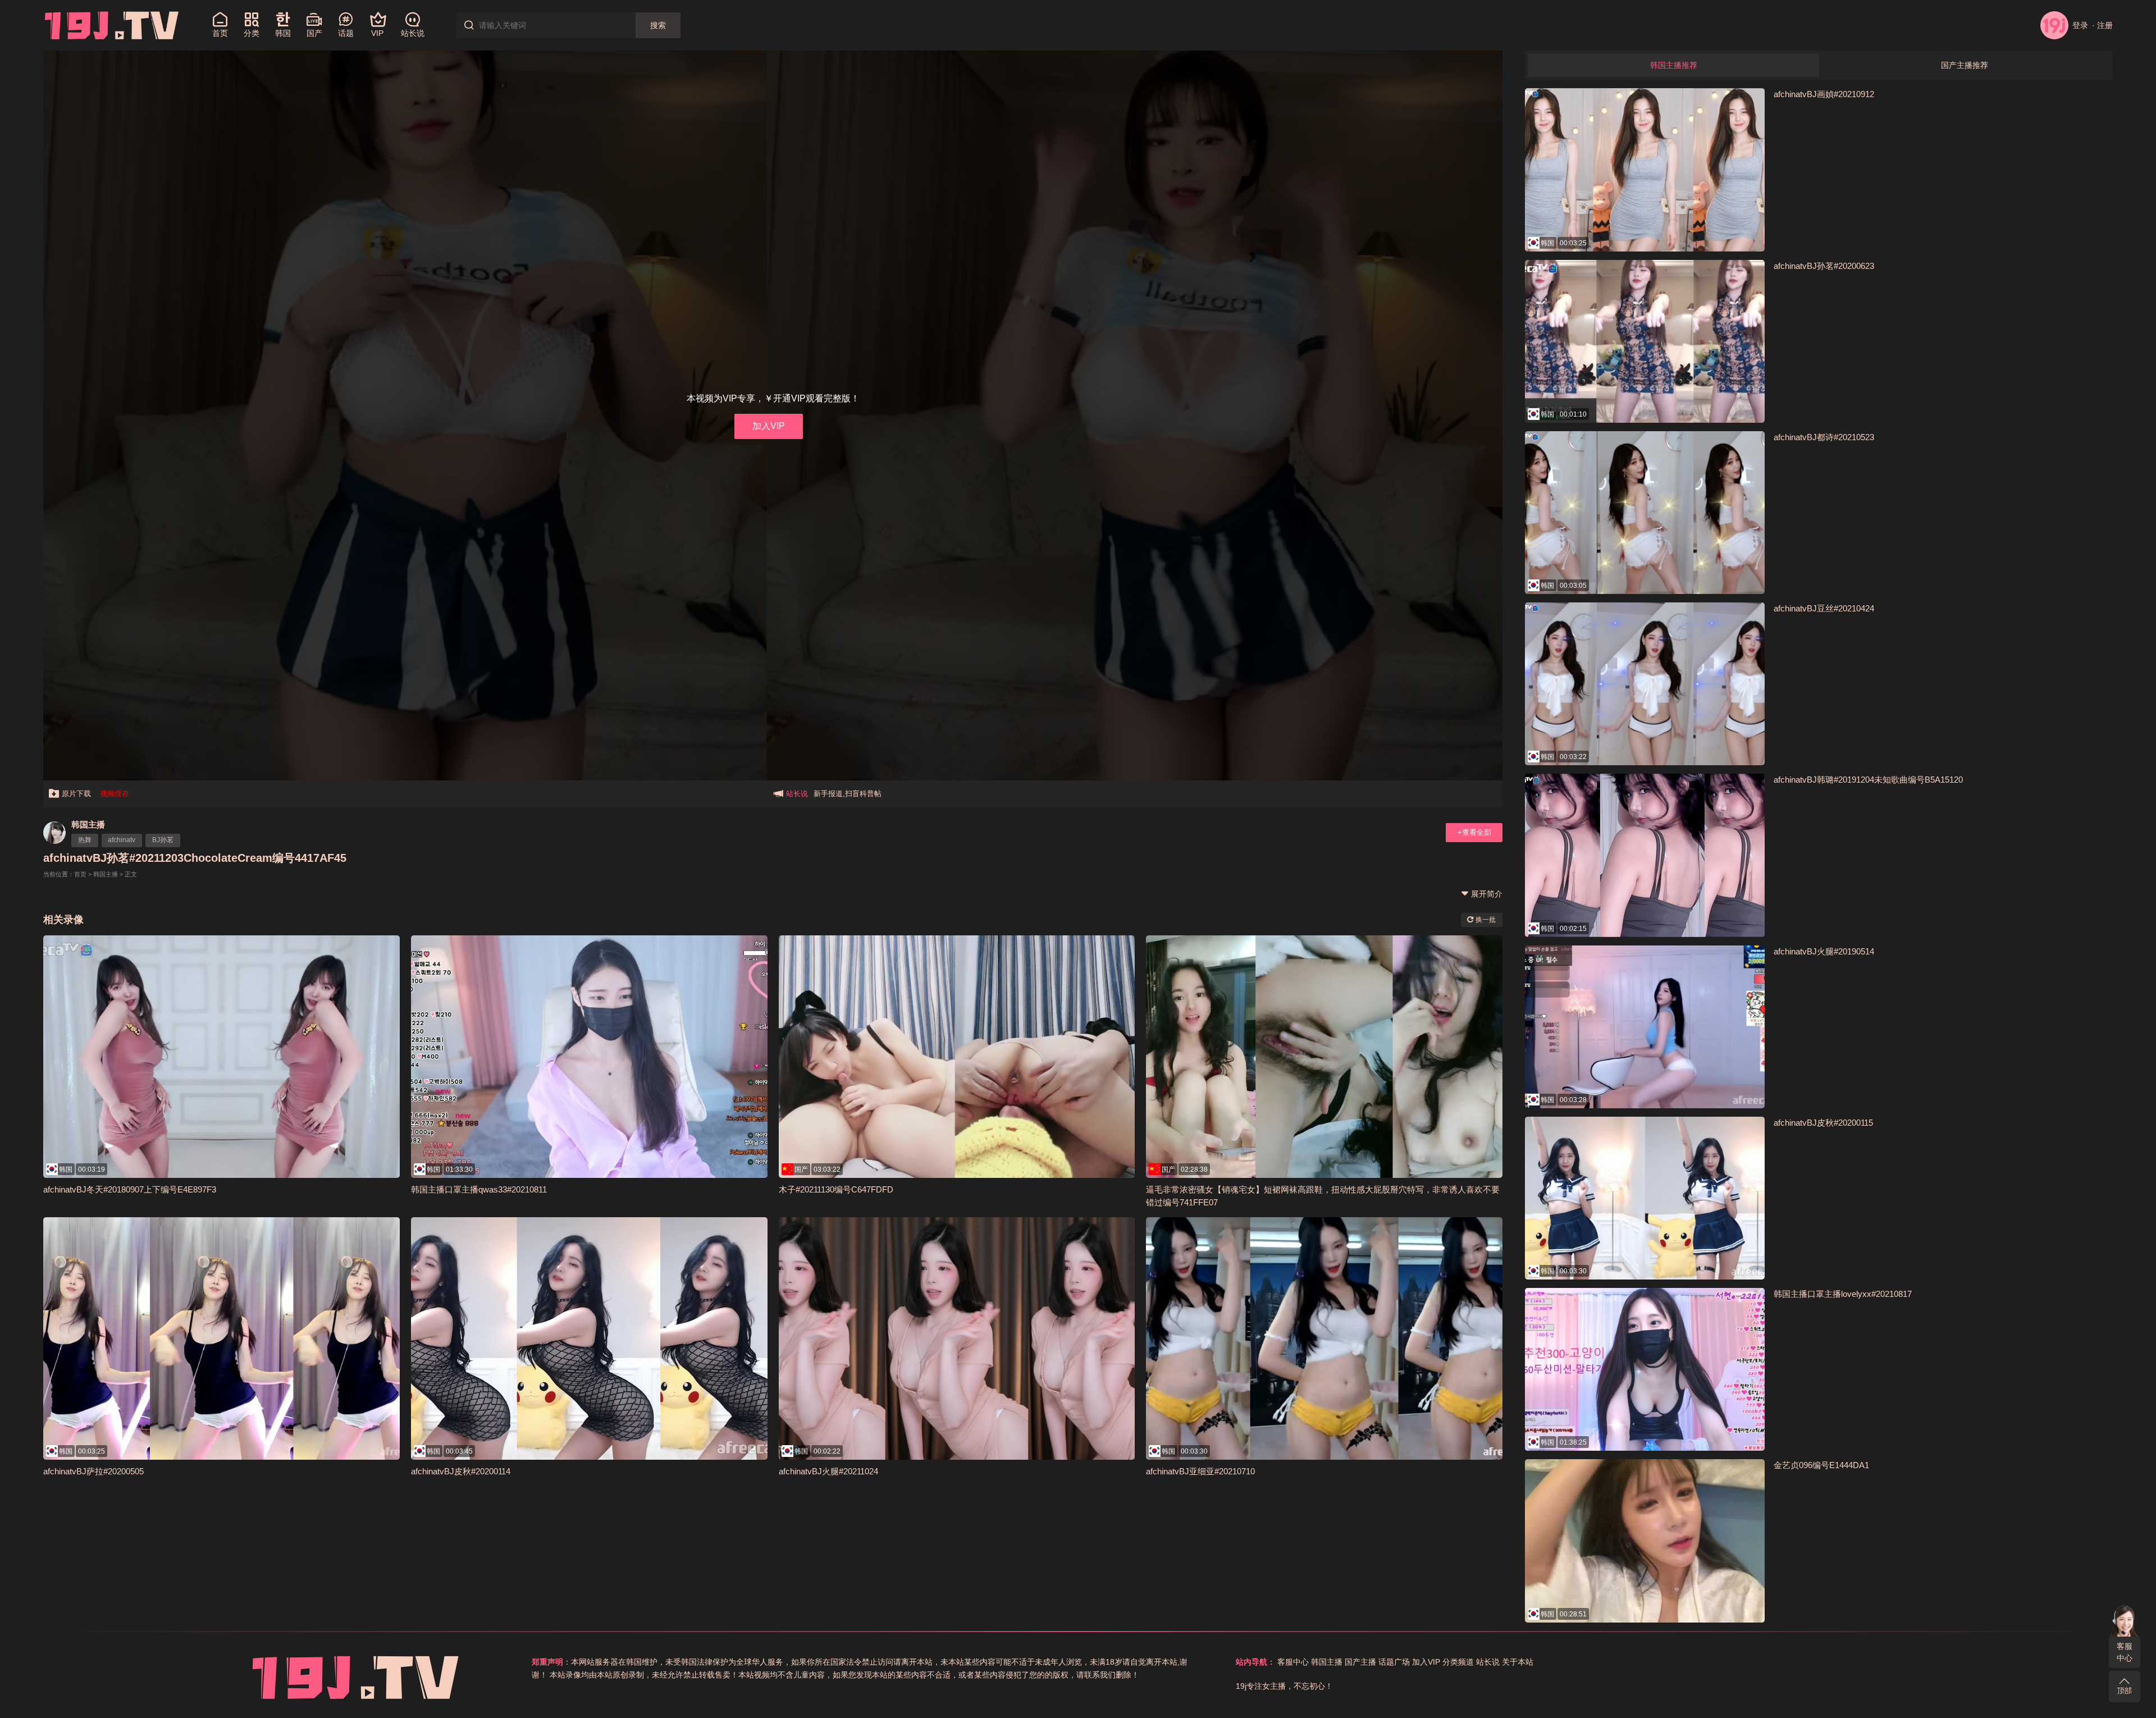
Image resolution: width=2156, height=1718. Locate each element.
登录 (2080, 25)
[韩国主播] (54, 833)
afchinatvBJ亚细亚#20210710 (1200, 1471)
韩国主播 (88, 824)
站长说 (1488, 1662)
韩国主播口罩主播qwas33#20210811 (479, 1189)
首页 (80, 874)
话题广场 (1394, 1662)
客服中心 (2125, 1652)
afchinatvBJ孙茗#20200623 (1824, 266)
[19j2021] (112, 25)
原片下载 (76, 794)
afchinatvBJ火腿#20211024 (828, 1471)
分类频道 (1458, 1662)
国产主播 (1360, 1662)
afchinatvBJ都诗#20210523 (1824, 437)
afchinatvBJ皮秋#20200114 (461, 1471)
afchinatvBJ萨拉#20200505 (93, 1471)
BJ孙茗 (163, 840)
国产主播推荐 (1965, 65)
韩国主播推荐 (1674, 65)
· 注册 (2102, 25)
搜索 (658, 25)
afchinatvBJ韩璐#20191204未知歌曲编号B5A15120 (1868, 780)
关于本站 (1518, 1662)
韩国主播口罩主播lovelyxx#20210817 (1843, 1294)
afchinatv (122, 840)
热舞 (85, 840)
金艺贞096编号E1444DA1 (1821, 1465)
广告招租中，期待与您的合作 (861, 794)
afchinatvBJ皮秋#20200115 (1823, 1123)
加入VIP (769, 426)
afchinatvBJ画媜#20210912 (1824, 94)
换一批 (1485, 920)
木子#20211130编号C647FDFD (836, 1189)
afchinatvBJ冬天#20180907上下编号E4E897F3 (130, 1189)
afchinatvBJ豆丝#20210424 (1824, 608)
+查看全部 (1474, 832)
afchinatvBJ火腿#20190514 (1824, 951)
